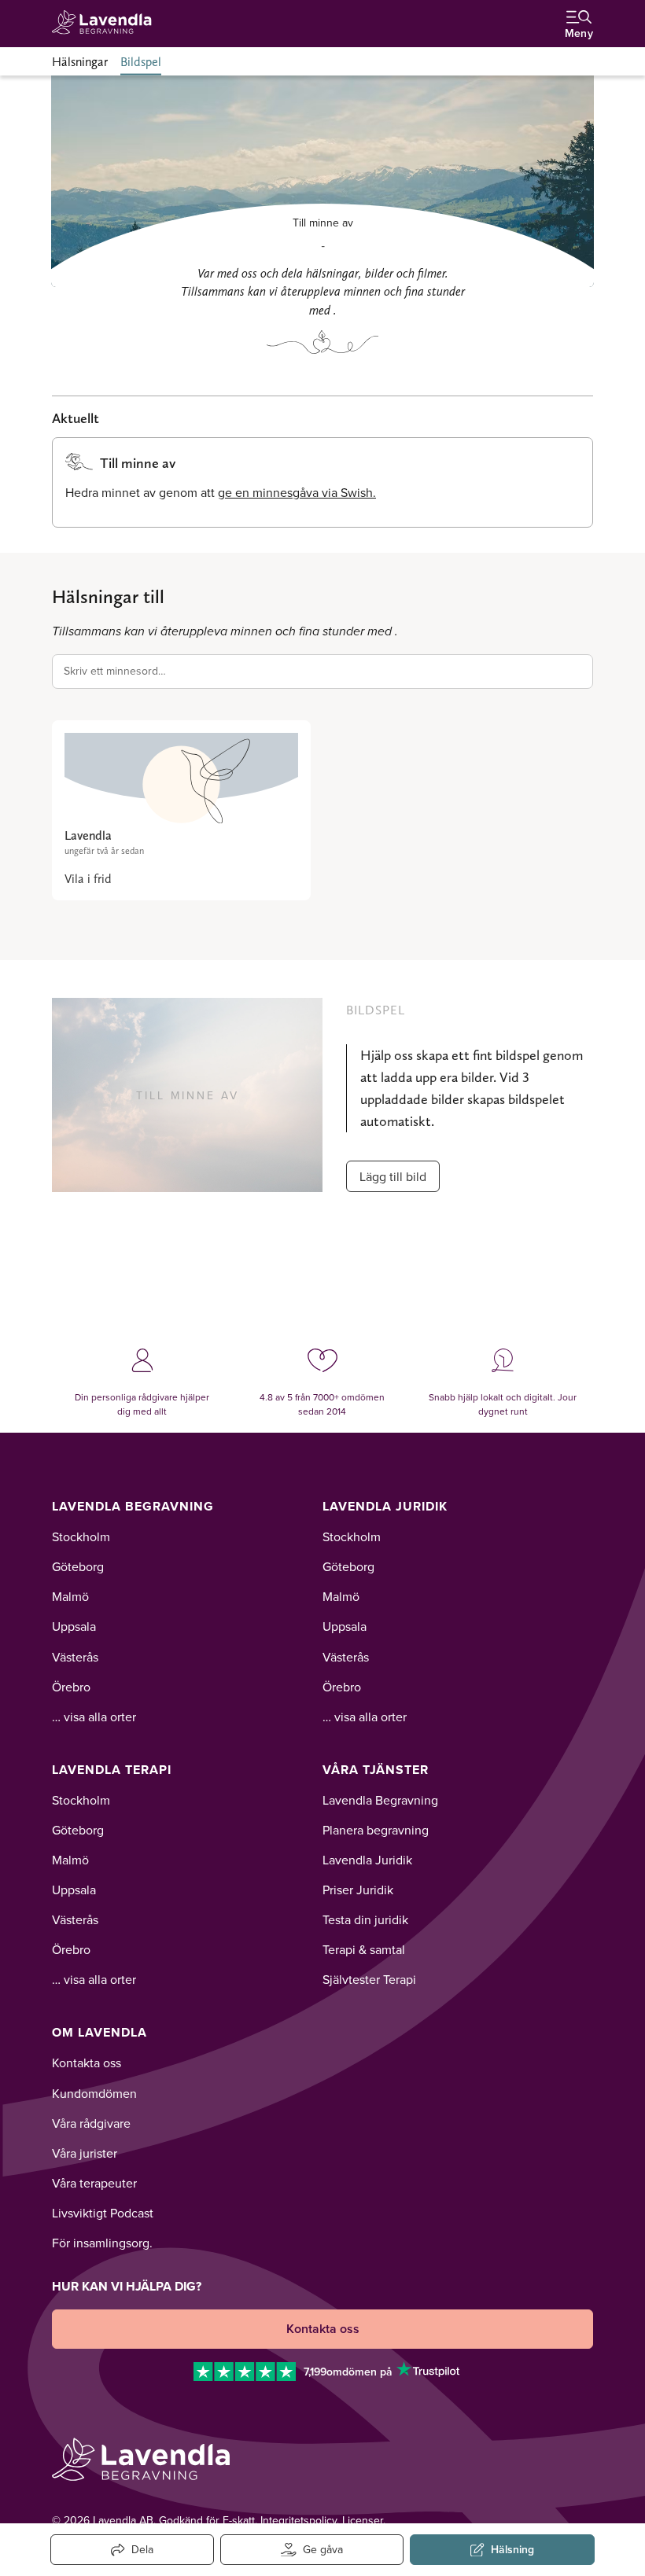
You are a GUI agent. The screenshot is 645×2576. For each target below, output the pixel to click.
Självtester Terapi (369, 1979)
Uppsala (74, 1626)
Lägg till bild (393, 1176)
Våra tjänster (376, 1770)
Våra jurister (85, 2153)
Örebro (71, 1687)
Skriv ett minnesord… (115, 671)
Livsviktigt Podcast (103, 2213)
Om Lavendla (100, 2032)
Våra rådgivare (91, 2123)
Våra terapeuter (94, 2183)
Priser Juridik (358, 1890)
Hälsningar (80, 62)
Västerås (75, 1657)
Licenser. (364, 2520)
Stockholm (81, 1536)
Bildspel (141, 62)
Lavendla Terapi (112, 1770)
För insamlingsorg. (102, 2243)
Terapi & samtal (364, 1949)
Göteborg (78, 1566)
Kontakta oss (87, 2063)
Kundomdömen (94, 2093)
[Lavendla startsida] (107, 23)
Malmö (70, 1596)
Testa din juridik (365, 1919)
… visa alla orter (94, 1717)
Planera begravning (376, 1830)
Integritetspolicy (299, 2520)
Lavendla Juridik (385, 1506)
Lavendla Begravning (133, 1506)
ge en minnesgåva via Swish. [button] (297, 492)
